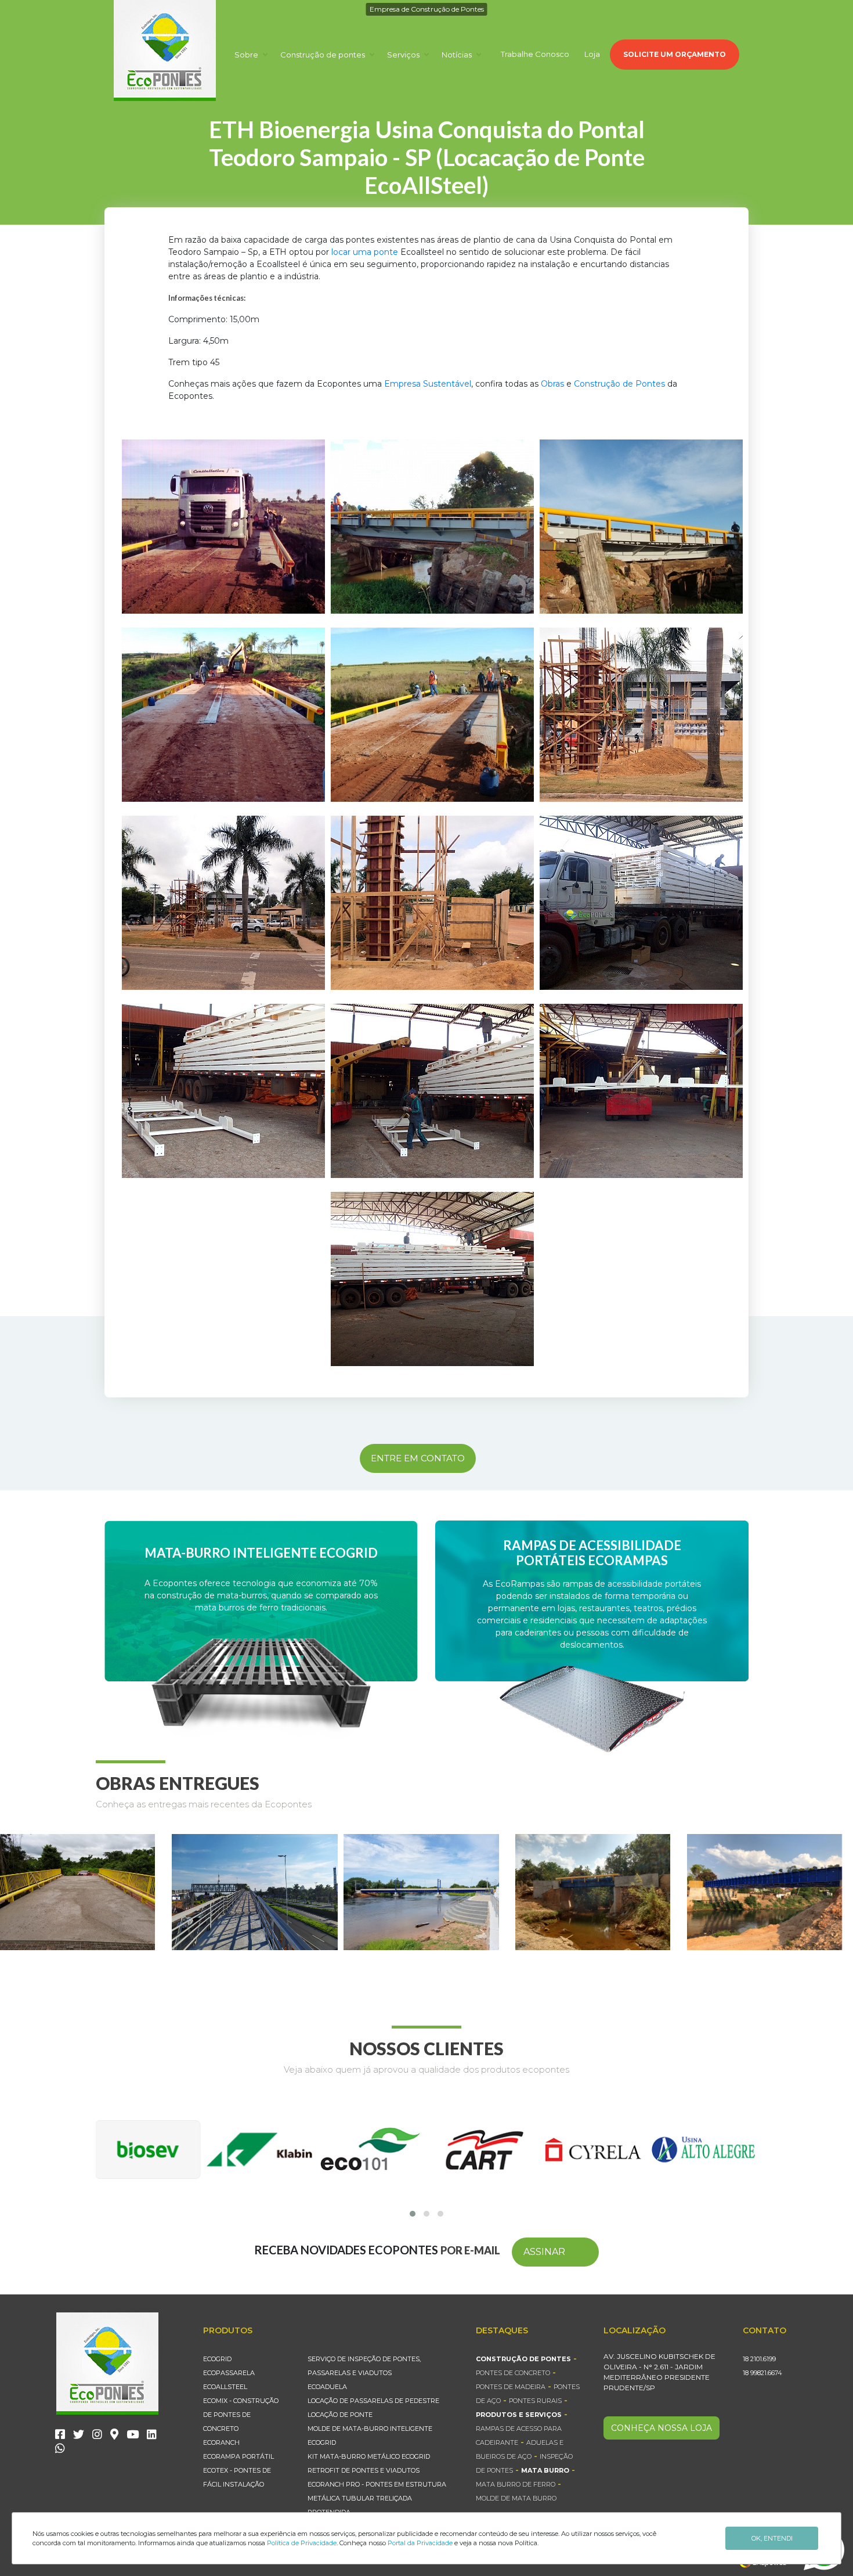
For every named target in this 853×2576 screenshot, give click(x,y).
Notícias (458, 55)
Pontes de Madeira (511, 2387)
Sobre (247, 55)
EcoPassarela (229, 2373)
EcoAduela (327, 2387)
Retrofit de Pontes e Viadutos (364, 2470)
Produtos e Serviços (519, 2415)
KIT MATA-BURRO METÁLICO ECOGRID (369, 2456)
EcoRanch (221, 2442)
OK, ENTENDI (772, 2538)
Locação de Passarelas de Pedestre (373, 2401)
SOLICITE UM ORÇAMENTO (675, 54)
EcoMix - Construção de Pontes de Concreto (241, 2415)
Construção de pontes (324, 55)
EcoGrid (217, 2359)
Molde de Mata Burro (516, 2498)
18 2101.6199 (759, 2359)
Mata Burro (545, 2470)
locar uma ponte (365, 252)
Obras (552, 384)
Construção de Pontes (619, 384)
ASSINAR (544, 2252)
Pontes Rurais (535, 2401)
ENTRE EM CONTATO (418, 1458)
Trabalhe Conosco (535, 54)
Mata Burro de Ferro (516, 2484)
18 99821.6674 (762, 2373)
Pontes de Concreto (513, 2373)
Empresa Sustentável (428, 384)
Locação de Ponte (340, 2415)
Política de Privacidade (302, 2543)
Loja (592, 54)
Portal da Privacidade (420, 2543)
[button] (413, 2214)
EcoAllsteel (225, 2387)
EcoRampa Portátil (238, 2456)
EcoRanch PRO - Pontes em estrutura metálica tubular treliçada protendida (377, 2498)
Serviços (404, 55)
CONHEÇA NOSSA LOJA (662, 2428)
